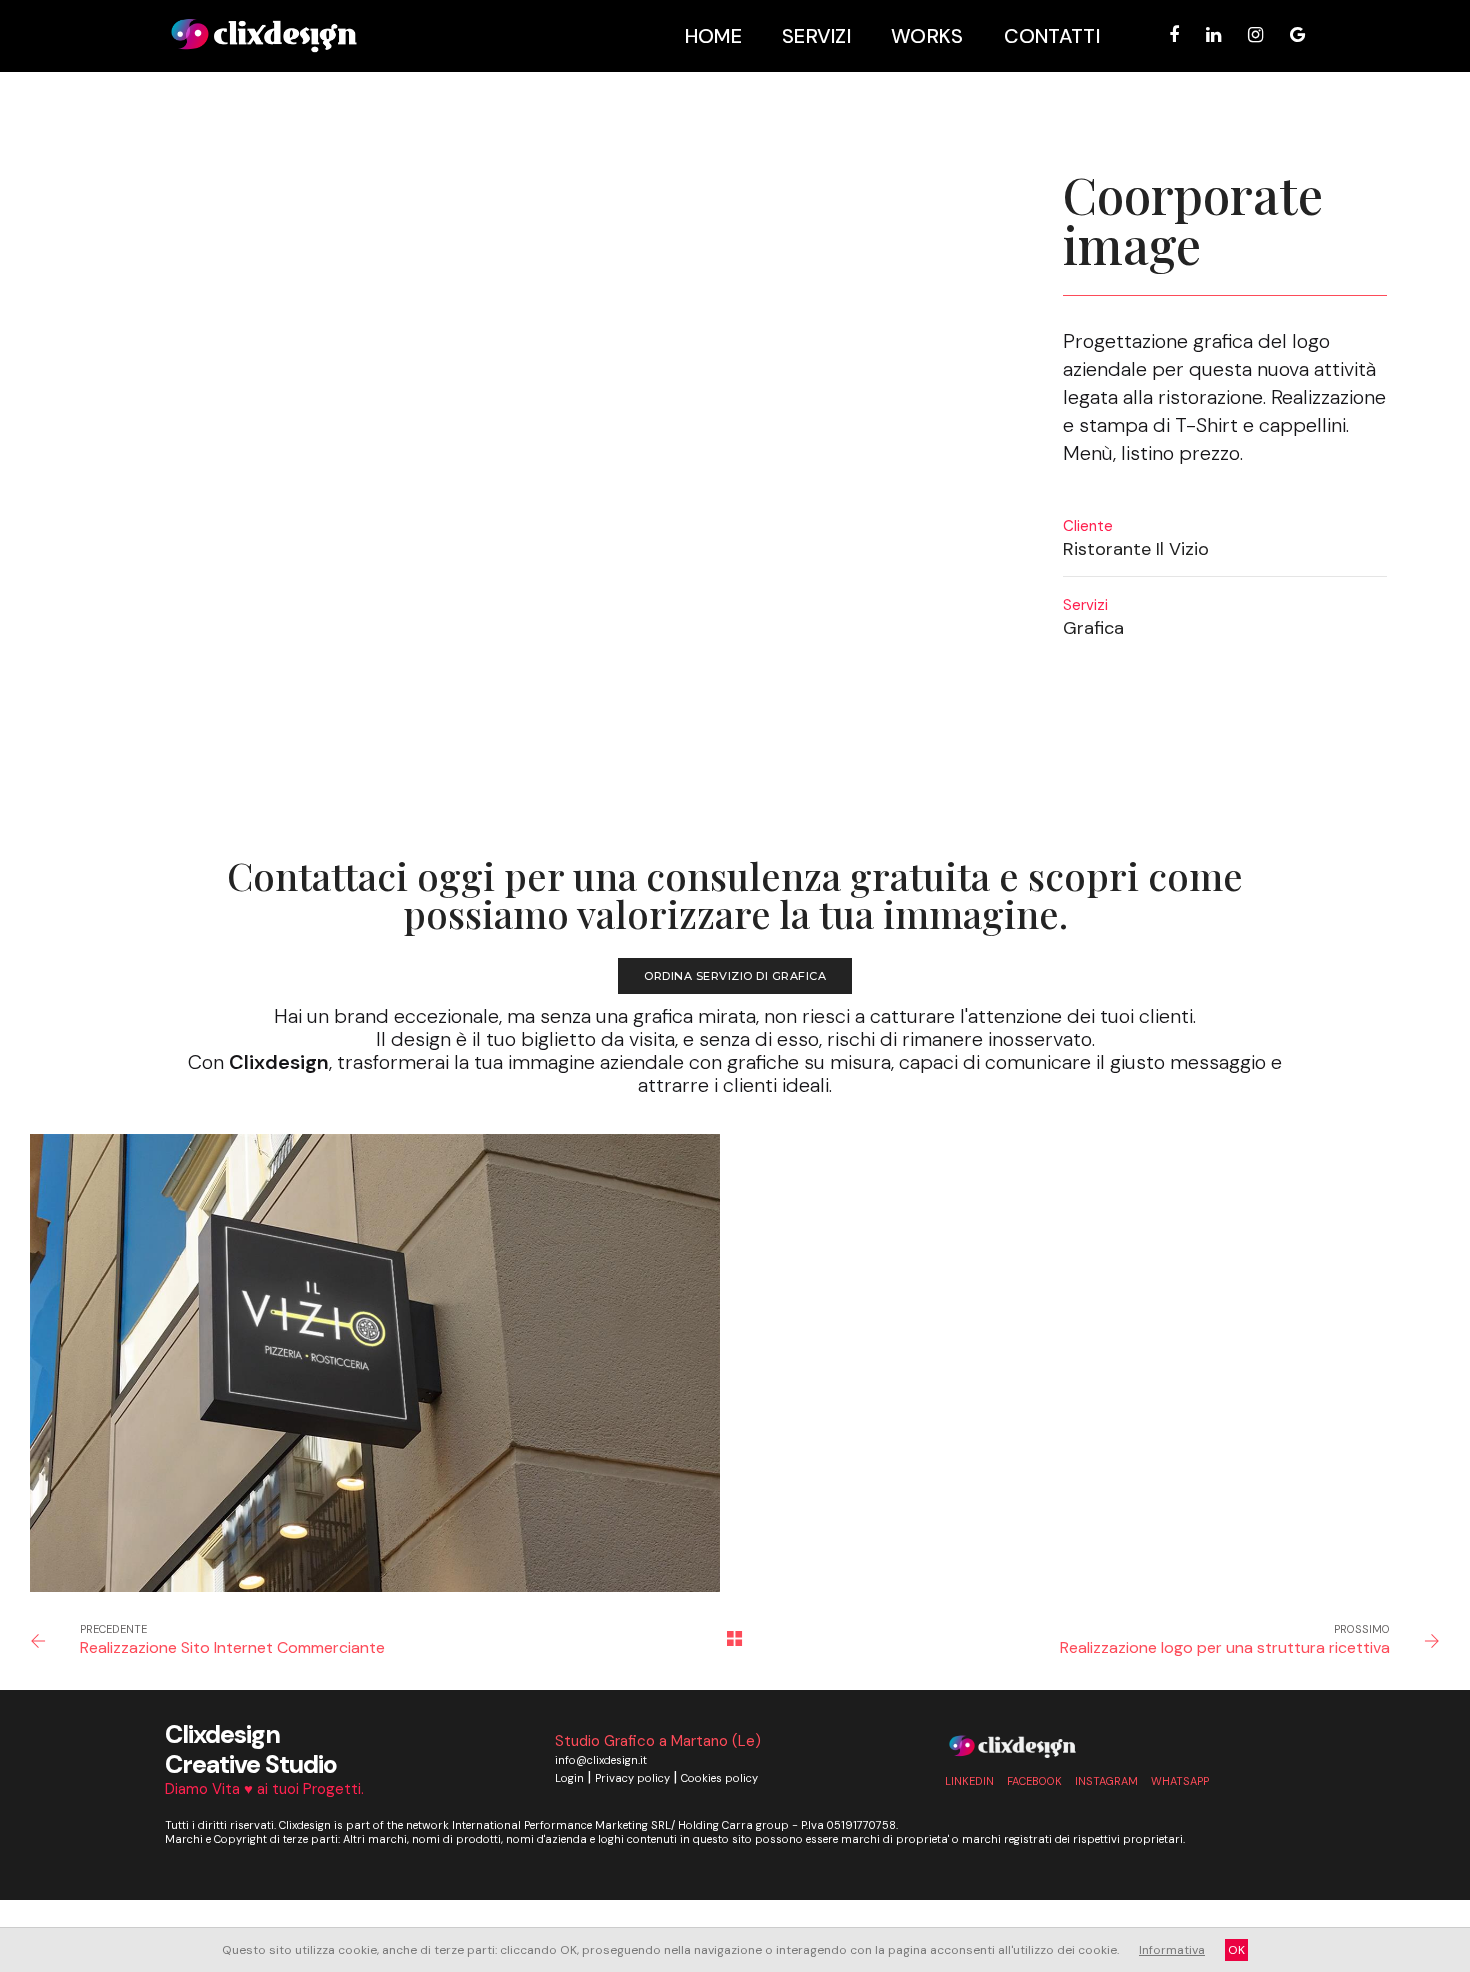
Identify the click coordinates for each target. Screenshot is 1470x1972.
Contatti (1052, 36)
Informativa (1172, 1950)
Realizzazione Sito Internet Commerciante (232, 1647)
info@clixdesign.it (601, 1760)
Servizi (816, 36)
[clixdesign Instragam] (1255, 35)
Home (713, 36)
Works (927, 36)
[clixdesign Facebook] (1174, 35)
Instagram (1106, 1781)
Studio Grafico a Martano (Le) (658, 1741)
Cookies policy (719, 1778)
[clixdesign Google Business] (1292, 35)
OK (1236, 1950)
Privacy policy (632, 1778)
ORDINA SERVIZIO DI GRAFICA (735, 976)
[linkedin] (1213, 35)
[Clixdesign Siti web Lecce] (264, 36)
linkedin (969, 1781)
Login (569, 1778)
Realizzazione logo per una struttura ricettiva (1225, 1647)
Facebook (1034, 1781)
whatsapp (1180, 1781)
